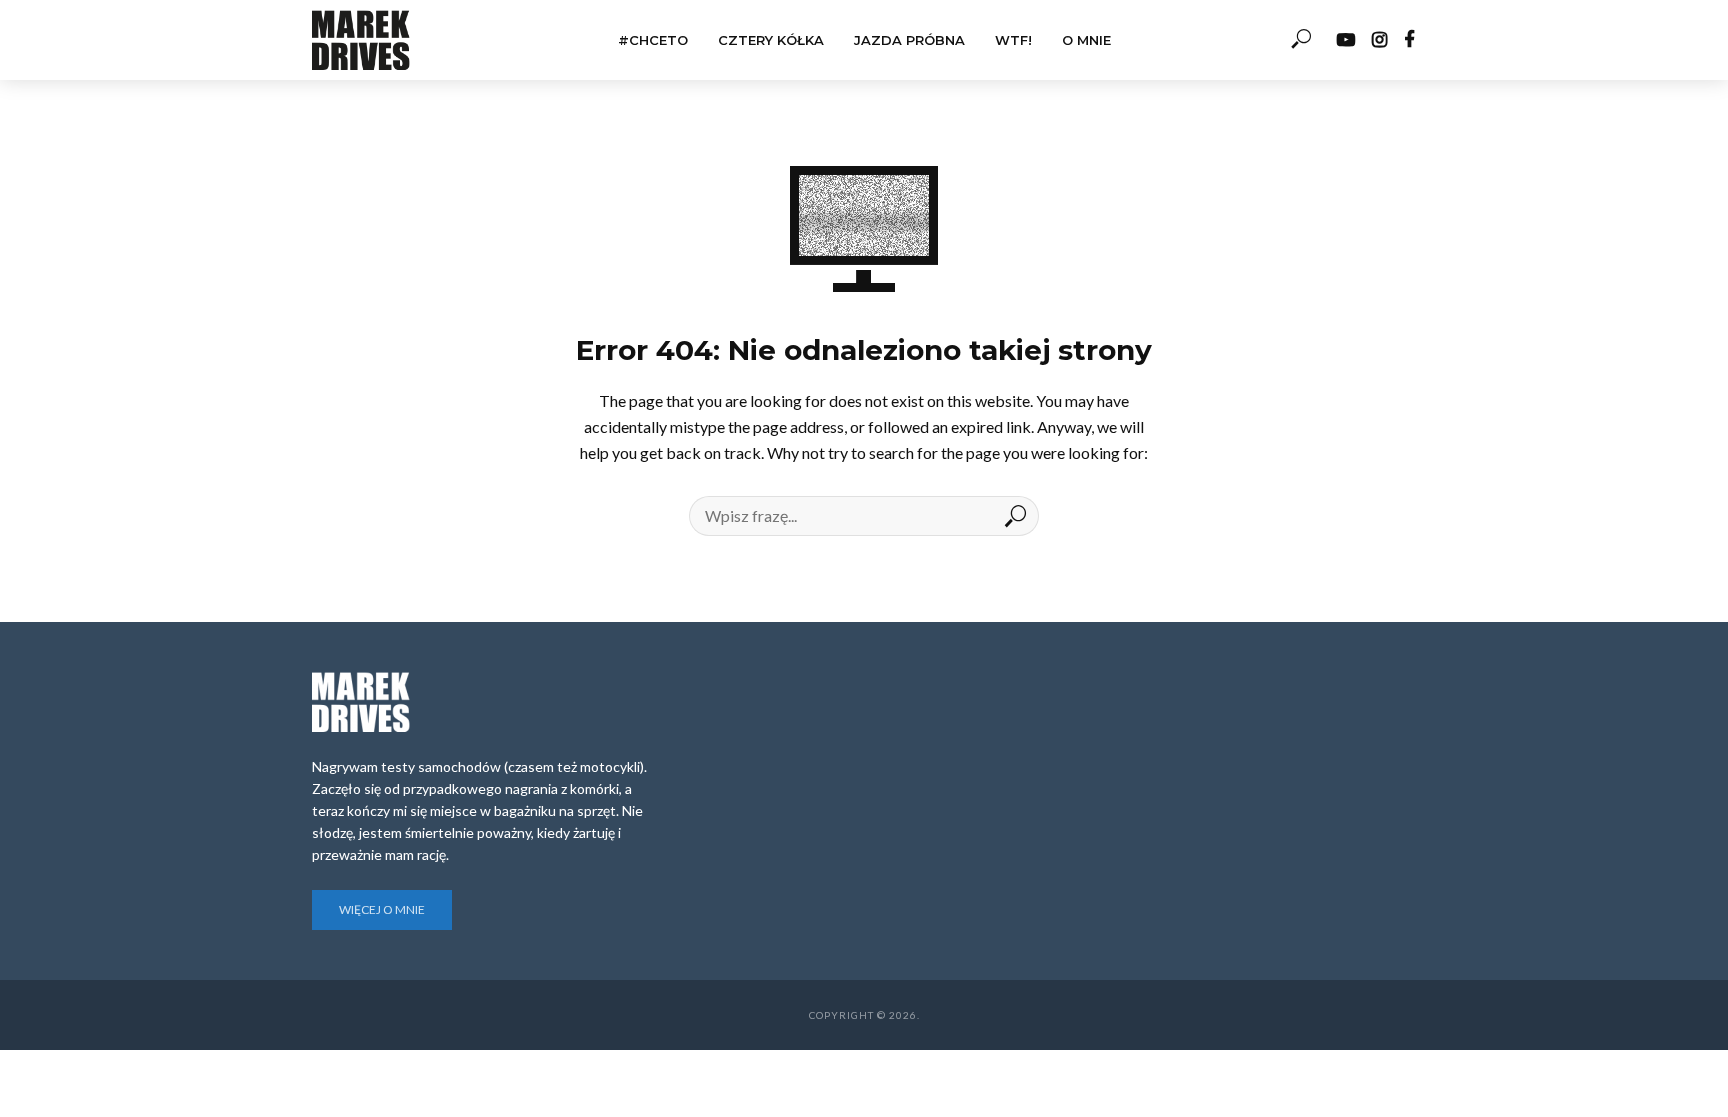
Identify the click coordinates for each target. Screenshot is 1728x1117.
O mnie (1086, 40)
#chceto (653, 40)
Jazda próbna (909, 40)
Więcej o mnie (382, 909)
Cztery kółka (771, 40)
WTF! (1013, 40)
